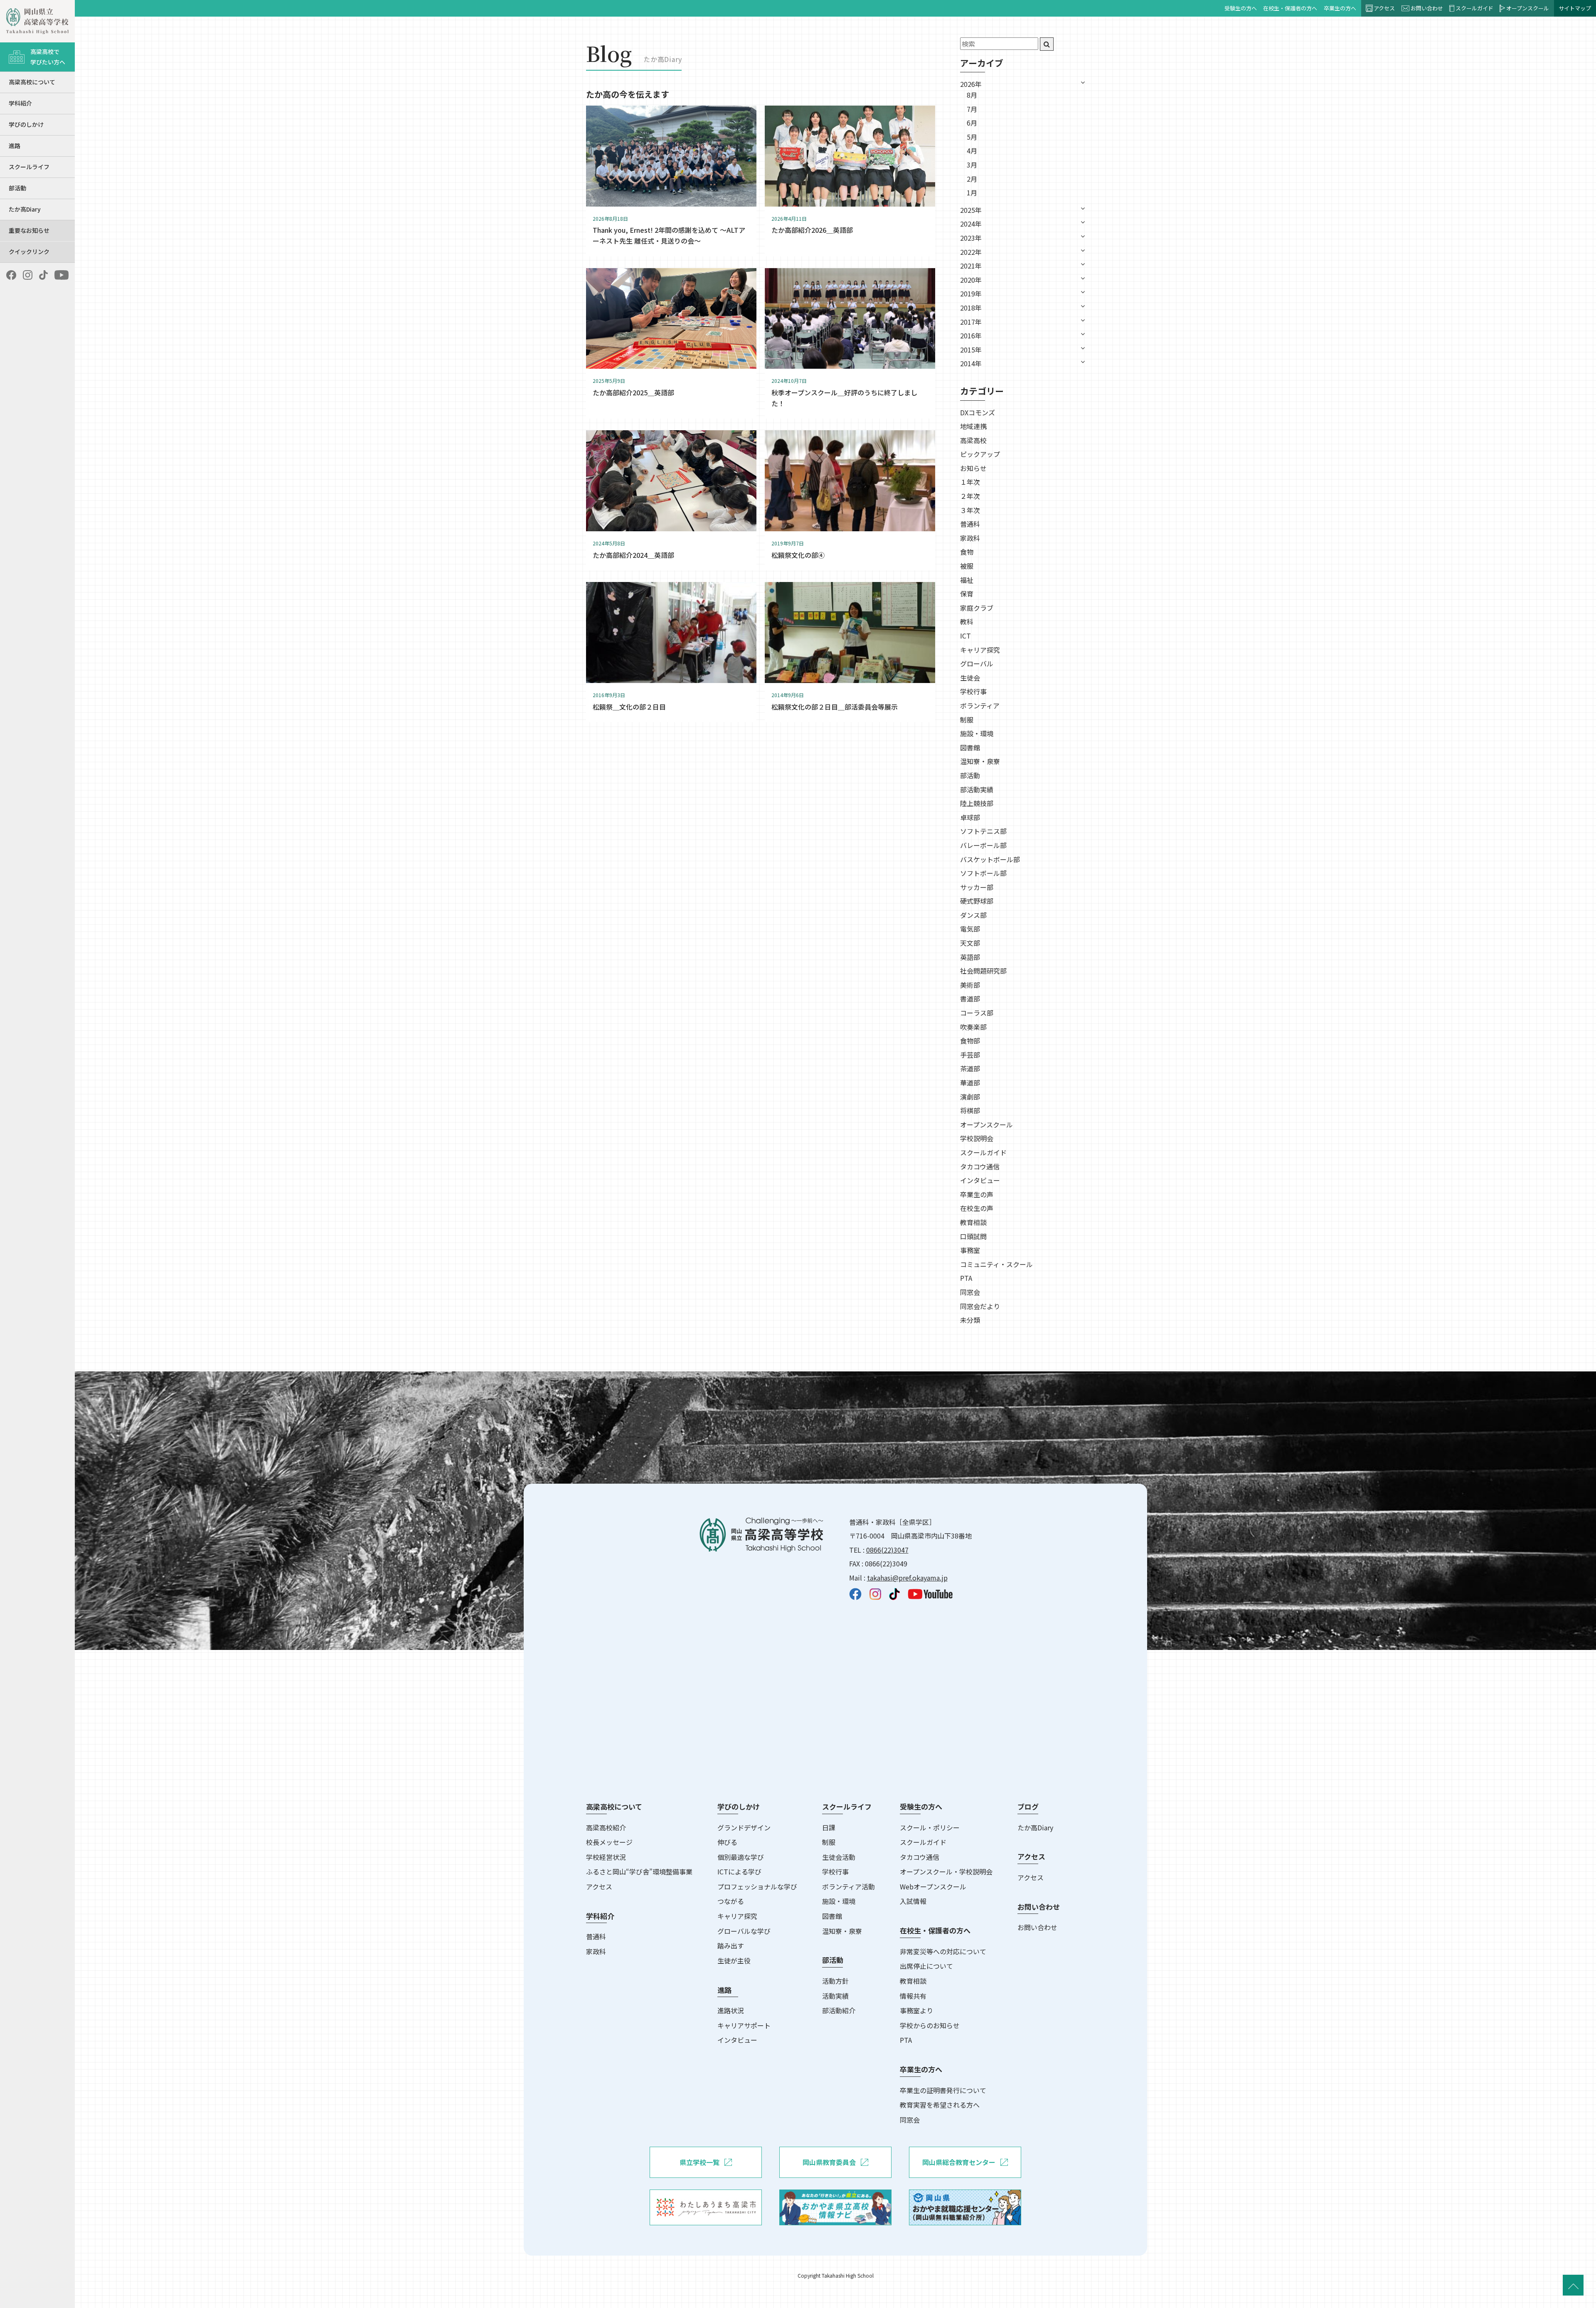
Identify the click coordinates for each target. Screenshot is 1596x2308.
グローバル (977, 663)
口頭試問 (973, 1236)
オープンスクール (1528, 8)
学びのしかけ (26, 124)
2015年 (971, 350)
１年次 (970, 482)
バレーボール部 (983, 845)
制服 (967, 720)
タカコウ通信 (980, 1166)
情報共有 (913, 1996)
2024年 (971, 224)
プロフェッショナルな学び (757, 1886)
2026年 (971, 84)
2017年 (971, 322)
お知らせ (973, 468)
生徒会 (970, 678)
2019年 (971, 293)
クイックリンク (29, 252)
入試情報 (913, 1901)
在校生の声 (977, 1208)
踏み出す (731, 1946)
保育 (967, 594)
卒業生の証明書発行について (943, 2090)
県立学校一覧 (699, 2162)
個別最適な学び (741, 1857)
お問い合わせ (1427, 8)
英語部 (970, 957)
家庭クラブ (977, 608)
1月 (972, 192)
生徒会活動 (839, 1857)
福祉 (967, 580)
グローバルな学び (744, 1931)
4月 (972, 150)
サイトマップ (1575, 8)
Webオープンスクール (933, 1886)
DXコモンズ (978, 412)
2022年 (971, 252)
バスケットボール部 (990, 859)
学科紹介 (20, 103)
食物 (967, 552)
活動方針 (835, 1981)
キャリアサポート (744, 2025)
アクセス (1384, 8)
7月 (972, 109)
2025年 (971, 210)
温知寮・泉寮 (980, 761)
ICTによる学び (739, 1872)
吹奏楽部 (973, 1027)
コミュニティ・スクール (996, 1264)
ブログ (1028, 1806)
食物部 (970, 1041)
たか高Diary (25, 209)
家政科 (970, 538)
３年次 (970, 510)
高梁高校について (32, 82)
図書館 (970, 747)
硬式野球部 (977, 901)
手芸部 (970, 1055)
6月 (972, 123)
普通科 (970, 524)
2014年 (971, 363)
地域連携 (973, 426)
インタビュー (980, 1180)
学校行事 (973, 691)
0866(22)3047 (887, 1550)
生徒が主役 (734, 1960)
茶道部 (970, 1068)
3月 (972, 165)
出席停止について (926, 1966)
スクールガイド (1474, 8)
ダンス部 (973, 915)
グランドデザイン (744, 1827)
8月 (972, 95)
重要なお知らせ (29, 230)
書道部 (970, 999)
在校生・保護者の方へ (1290, 8)
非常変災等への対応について (943, 1951)
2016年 (971, 335)
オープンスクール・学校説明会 (946, 1872)
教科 (967, 621)
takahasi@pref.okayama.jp (907, 1578)
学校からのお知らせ (930, 2025)
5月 (972, 137)
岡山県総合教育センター (959, 2162)
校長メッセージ (609, 1842)
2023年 (971, 238)
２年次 (970, 496)
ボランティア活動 (848, 1886)
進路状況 (731, 2010)
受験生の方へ (1241, 8)
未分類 (970, 1320)
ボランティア (980, 705)
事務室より (916, 2010)
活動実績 (835, 1996)
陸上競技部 (977, 803)
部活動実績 (977, 789)
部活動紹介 (839, 2010)
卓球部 (970, 817)
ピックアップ (980, 454)
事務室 (970, 1250)
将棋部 (970, 1110)
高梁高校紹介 (606, 1827)
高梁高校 (973, 440)
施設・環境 (977, 733)
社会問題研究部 (983, 971)
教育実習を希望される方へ (940, 2105)
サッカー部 (977, 887)
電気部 (970, 929)
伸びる (727, 1842)
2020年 (971, 280)
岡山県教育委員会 (829, 2162)
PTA (966, 1278)
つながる (731, 1901)
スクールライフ (29, 167)
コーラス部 (977, 1013)
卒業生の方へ (1340, 8)
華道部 (970, 1082)
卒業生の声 (977, 1194)
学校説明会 (977, 1138)
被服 (967, 566)
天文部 (970, 943)
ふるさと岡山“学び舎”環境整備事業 (639, 1872)
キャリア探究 (980, 650)
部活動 (17, 188)
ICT (965, 636)
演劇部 (970, 1097)
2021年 (971, 266)
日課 (829, 1827)
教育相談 (973, 1222)
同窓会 (970, 1292)
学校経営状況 (606, 1857)
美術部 (970, 985)
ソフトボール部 (983, 873)
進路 (15, 145)
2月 (972, 179)
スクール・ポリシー (930, 1827)
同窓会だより (980, 1306)
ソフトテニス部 (983, 831)
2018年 (971, 308)
